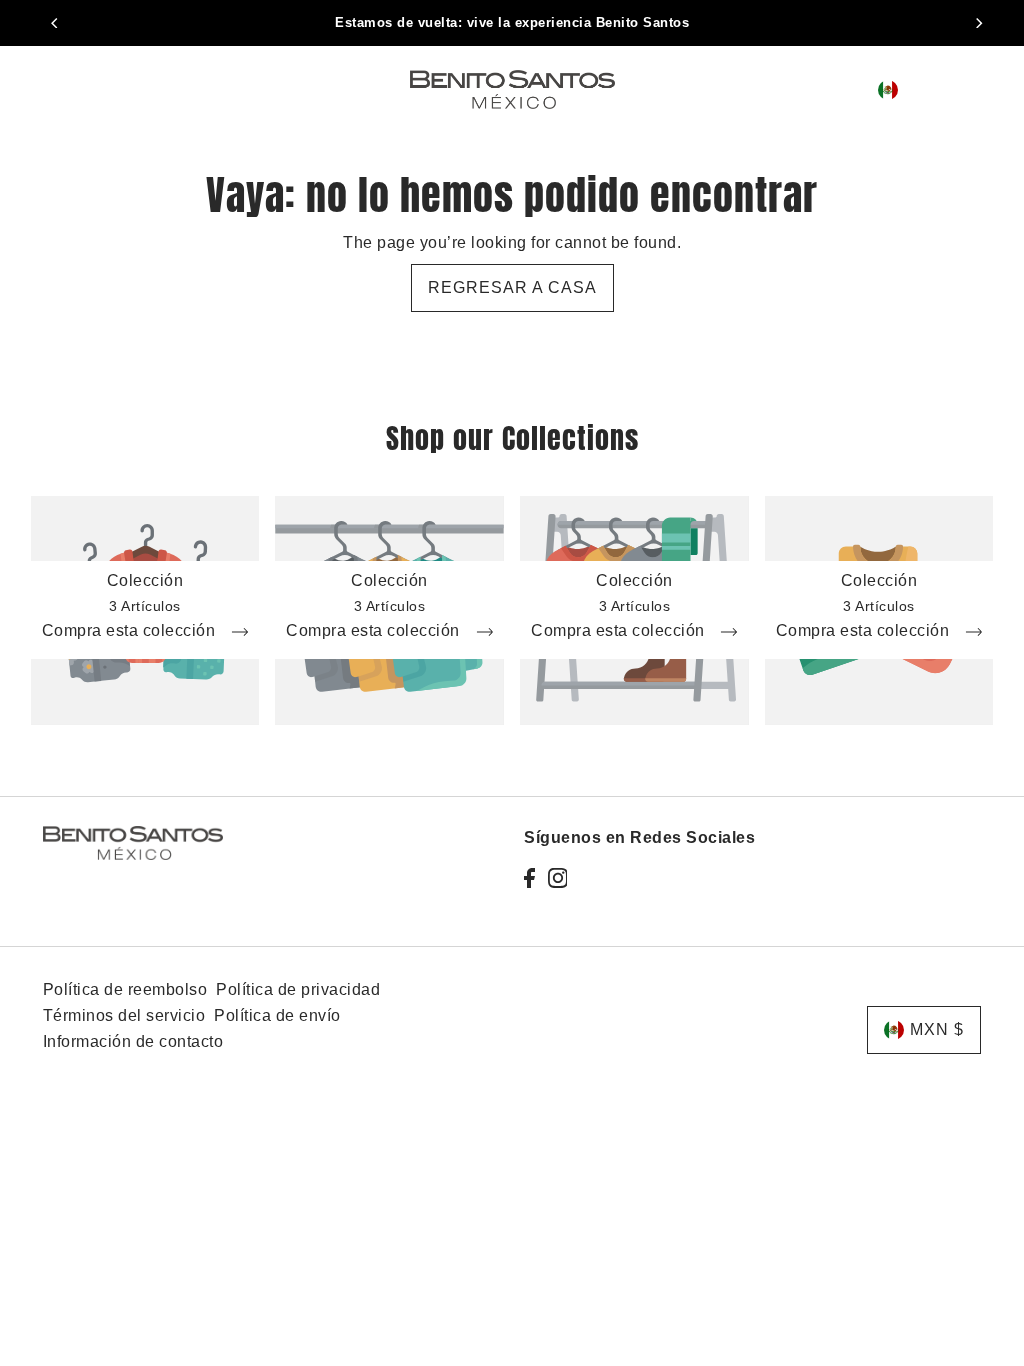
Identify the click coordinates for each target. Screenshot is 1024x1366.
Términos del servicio (124, 1015)
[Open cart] (978, 89)
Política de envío (277, 1015)
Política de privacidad (298, 989)
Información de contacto (133, 1041)
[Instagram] (558, 878)
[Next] (978, 23)
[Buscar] (827, 89)
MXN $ (930, 89)
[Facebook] (529, 878)
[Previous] (56, 23)
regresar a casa (512, 287)
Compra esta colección (131, 631)
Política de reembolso (125, 989)
